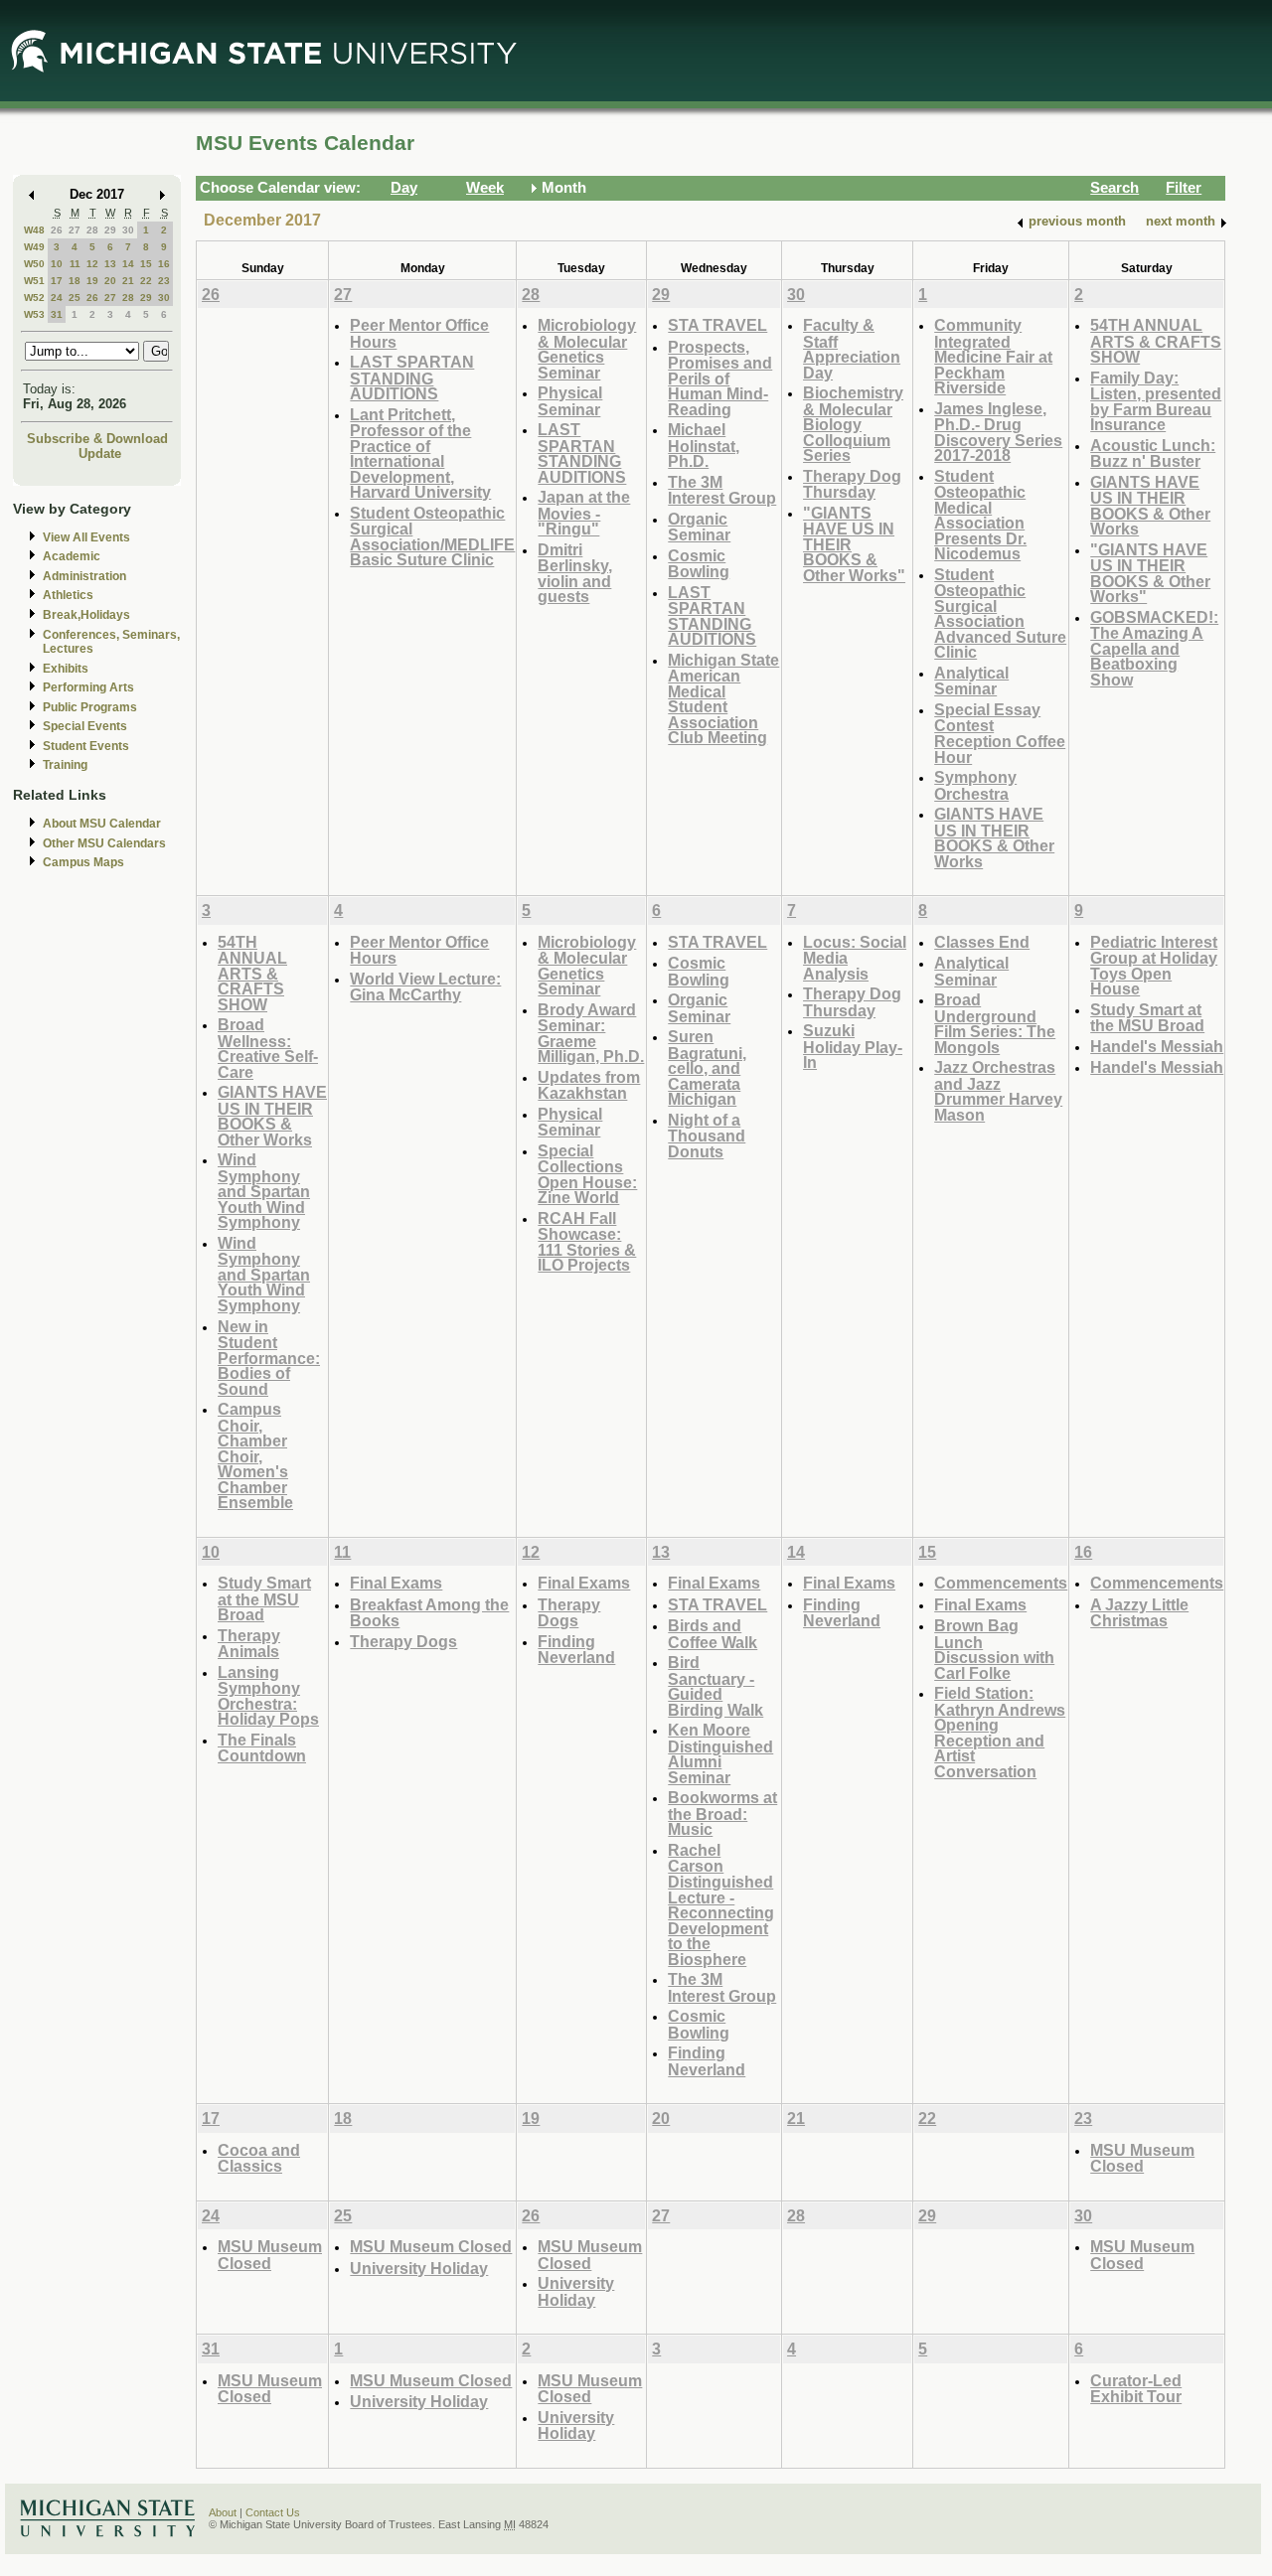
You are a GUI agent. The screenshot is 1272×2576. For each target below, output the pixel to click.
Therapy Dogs (403, 1641)
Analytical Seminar (971, 681)
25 (75, 298)
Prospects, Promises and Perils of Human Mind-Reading (720, 378)
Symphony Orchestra (975, 785)
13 (110, 264)
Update (100, 454)
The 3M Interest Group (722, 490)
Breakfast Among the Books (429, 1613)
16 (164, 264)
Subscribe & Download (97, 439)
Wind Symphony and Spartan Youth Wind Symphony (264, 1191)
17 (57, 281)
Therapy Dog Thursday (852, 484)
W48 (34, 230)
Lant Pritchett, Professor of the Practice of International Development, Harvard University (420, 454)
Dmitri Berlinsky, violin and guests (575, 573)
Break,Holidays (86, 615)
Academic (72, 556)
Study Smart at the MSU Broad (1147, 1018)
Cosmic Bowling (699, 564)
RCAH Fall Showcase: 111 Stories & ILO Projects (587, 1242)
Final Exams (396, 1583)
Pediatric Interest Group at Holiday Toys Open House (1154, 966)
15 (146, 264)
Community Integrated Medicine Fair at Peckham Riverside (993, 356)
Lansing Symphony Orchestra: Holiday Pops (268, 1696)
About (223, 2512)
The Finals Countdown (262, 1748)
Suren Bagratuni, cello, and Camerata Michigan (707, 1067)
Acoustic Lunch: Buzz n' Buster (1153, 454)
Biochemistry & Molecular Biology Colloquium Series (853, 424)
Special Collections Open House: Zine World (587, 1174)
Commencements (1001, 1583)
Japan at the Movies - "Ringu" (584, 513)
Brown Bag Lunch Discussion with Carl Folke (994, 1649)
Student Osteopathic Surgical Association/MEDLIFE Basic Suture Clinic (432, 536)
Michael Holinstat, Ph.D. (704, 445)
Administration (84, 576)
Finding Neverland (576, 1650)
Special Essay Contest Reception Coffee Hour (1000, 733)
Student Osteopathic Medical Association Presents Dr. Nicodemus (980, 515)
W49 (34, 247)
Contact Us (273, 2512)
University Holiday (419, 2268)
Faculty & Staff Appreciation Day (852, 349)
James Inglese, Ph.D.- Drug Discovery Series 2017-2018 (998, 432)
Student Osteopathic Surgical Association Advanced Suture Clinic (1000, 613)
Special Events (85, 726)
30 (128, 230)
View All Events (86, 537)
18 (75, 281)
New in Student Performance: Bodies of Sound (269, 1358)
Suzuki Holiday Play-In (853, 1046)
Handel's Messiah (1157, 1046)
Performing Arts (88, 687)
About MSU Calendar (102, 824)
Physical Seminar (570, 401)
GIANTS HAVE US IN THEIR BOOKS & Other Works (994, 837)
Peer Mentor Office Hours (419, 333)
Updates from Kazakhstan (589, 1085)
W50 (34, 264)
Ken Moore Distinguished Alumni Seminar (720, 1753)
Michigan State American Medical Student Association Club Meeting (723, 699)
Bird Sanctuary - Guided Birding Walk (715, 1686)
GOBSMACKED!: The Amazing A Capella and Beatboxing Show (1154, 648)
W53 (34, 314)
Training (65, 765)
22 (146, 281)
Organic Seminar (699, 527)
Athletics (68, 595)
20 (110, 281)
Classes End (982, 942)
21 (128, 281)
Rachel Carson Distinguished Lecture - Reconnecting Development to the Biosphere (721, 1904)
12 (92, 264)
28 (92, 230)
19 (92, 281)
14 (128, 264)
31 (57, 314)
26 (57, 230)
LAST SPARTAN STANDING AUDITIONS (412, 378)
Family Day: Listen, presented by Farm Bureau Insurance (1156, 401)
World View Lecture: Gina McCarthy (425, 987)
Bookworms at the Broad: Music (722, 1813)
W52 (34, 298)
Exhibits (66, 669)
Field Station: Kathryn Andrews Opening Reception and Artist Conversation (1000, 1732)
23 (164, 281)
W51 (34, 281)
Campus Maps (83, 862)
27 (75, 230)
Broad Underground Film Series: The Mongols (995, 1023)
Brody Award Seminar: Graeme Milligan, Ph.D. (591, 1033)
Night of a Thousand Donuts (707, 1136)
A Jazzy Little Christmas (1139, 1613)
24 (57, 298)
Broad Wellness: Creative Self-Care (268, 1048)
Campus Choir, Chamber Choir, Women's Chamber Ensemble (255, 1455)
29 (110, 230)
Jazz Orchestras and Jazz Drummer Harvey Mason (998, 1091)
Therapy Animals (249, 1644)
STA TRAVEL (717, 325)
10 (57, 264)
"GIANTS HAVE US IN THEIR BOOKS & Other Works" (1150, 573)
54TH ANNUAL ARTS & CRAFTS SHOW (1156, 341)
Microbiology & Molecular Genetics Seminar (587, 349)
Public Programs (90, 707)
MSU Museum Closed (1142, 2158)
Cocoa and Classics (259, 2158)
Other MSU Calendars (104, 843)
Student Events (86, 746)
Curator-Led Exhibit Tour (1136, 2389)
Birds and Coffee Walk (713, 1634)
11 (75, 264)
